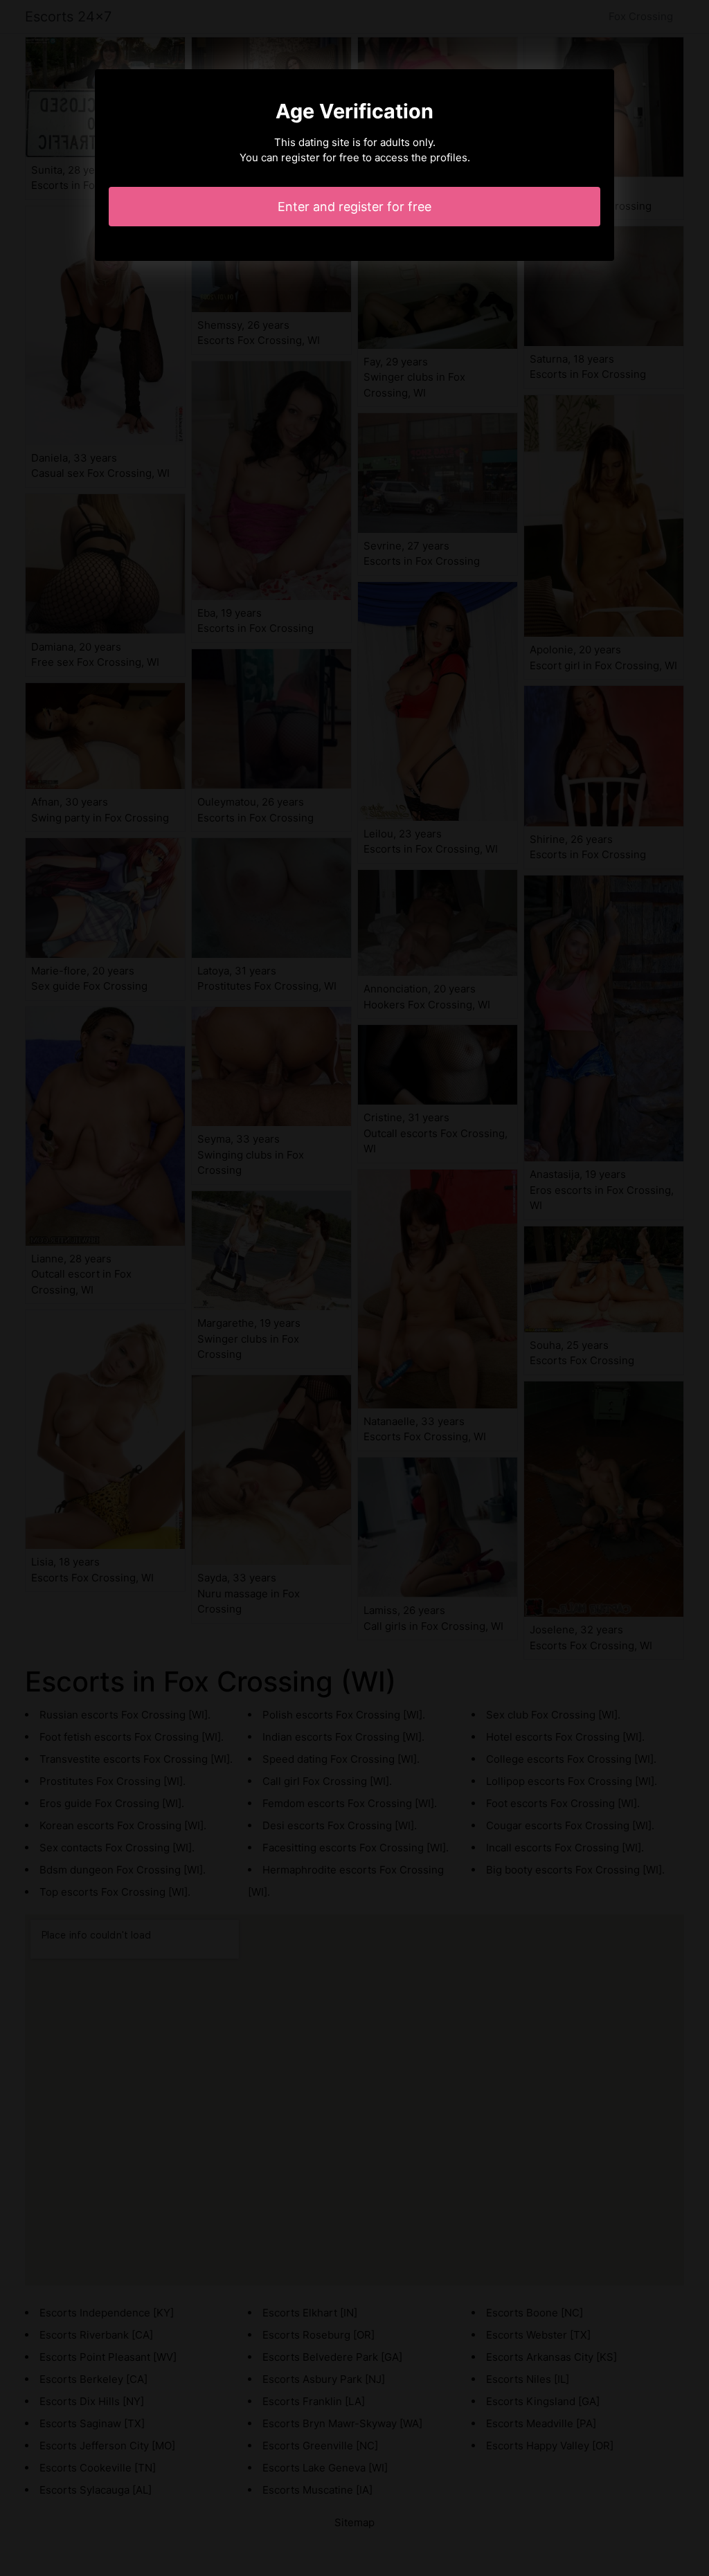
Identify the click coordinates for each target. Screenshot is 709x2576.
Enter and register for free (354, 207)
